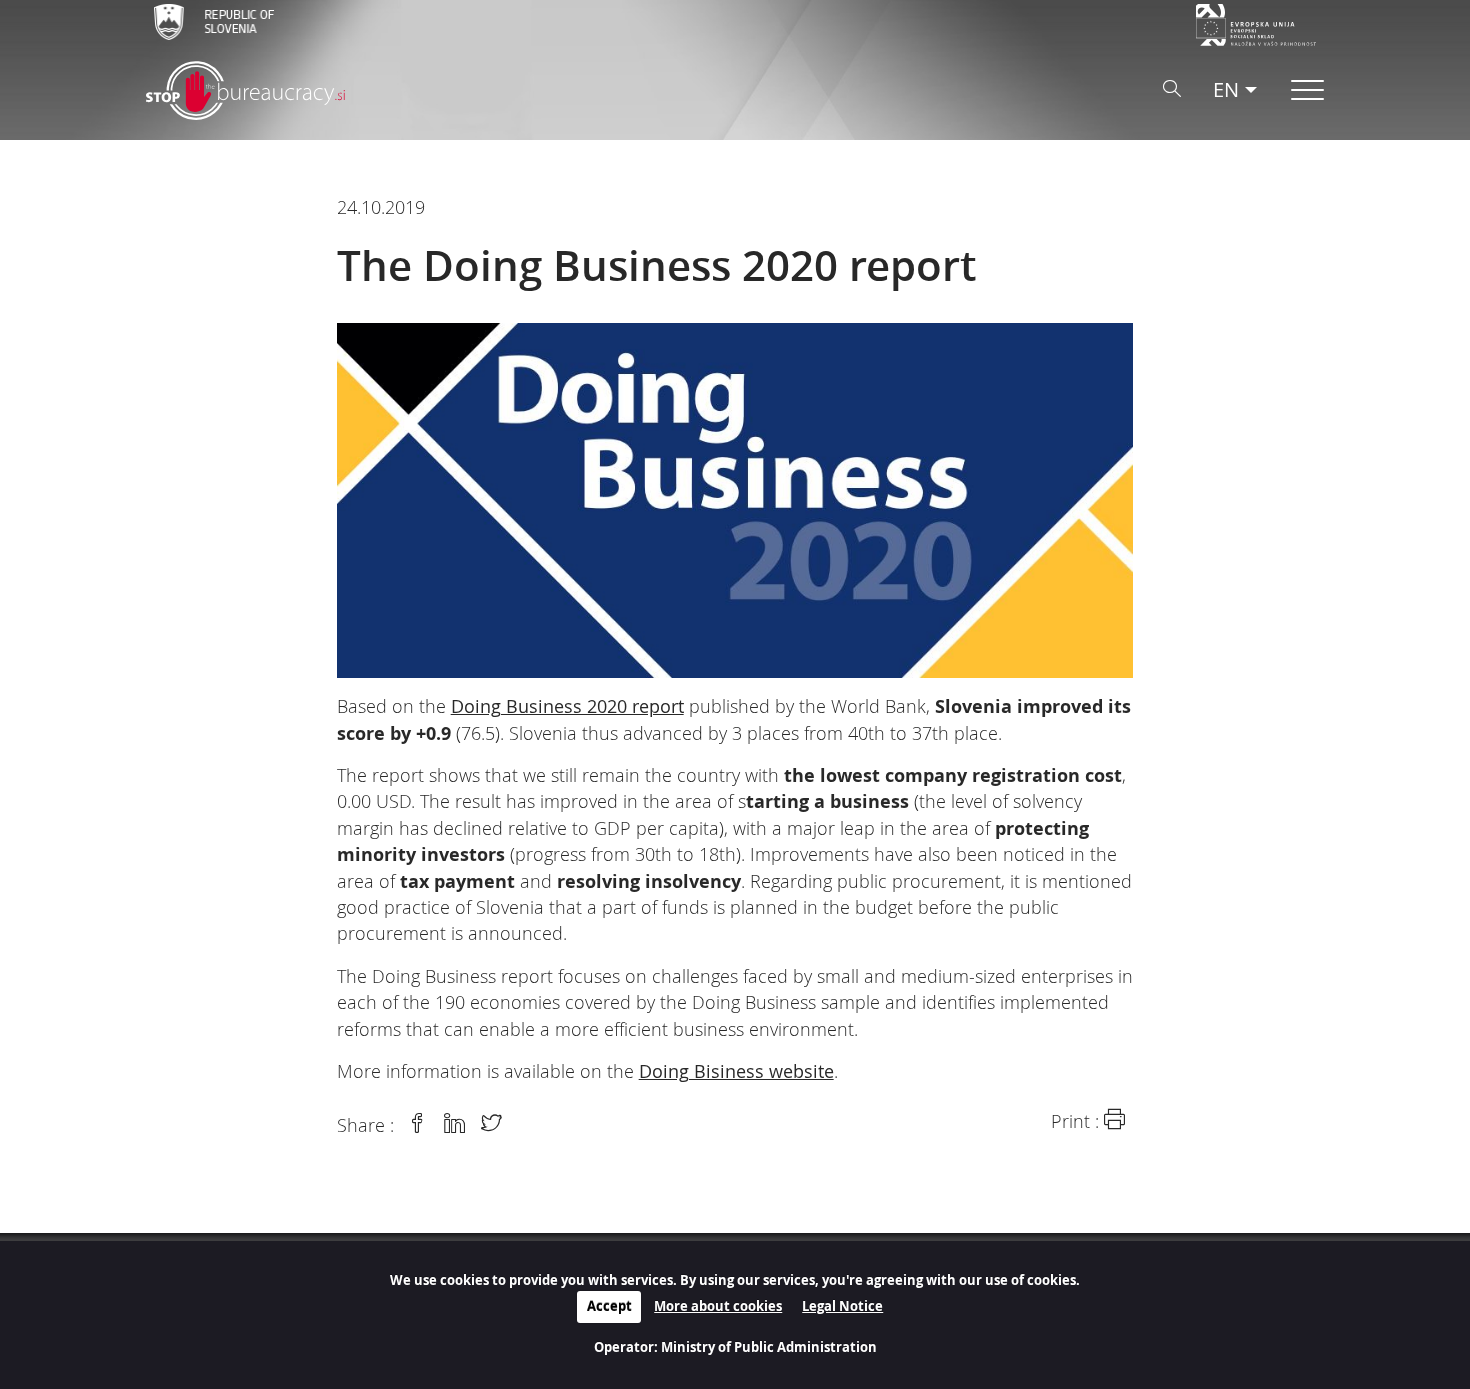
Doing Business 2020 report (567, 706)
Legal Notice (842, 1306)
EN (1226, 89)
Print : (1077, 1121)
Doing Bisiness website (736, 1071)
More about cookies (718, 1306)
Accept (609, 1306)
